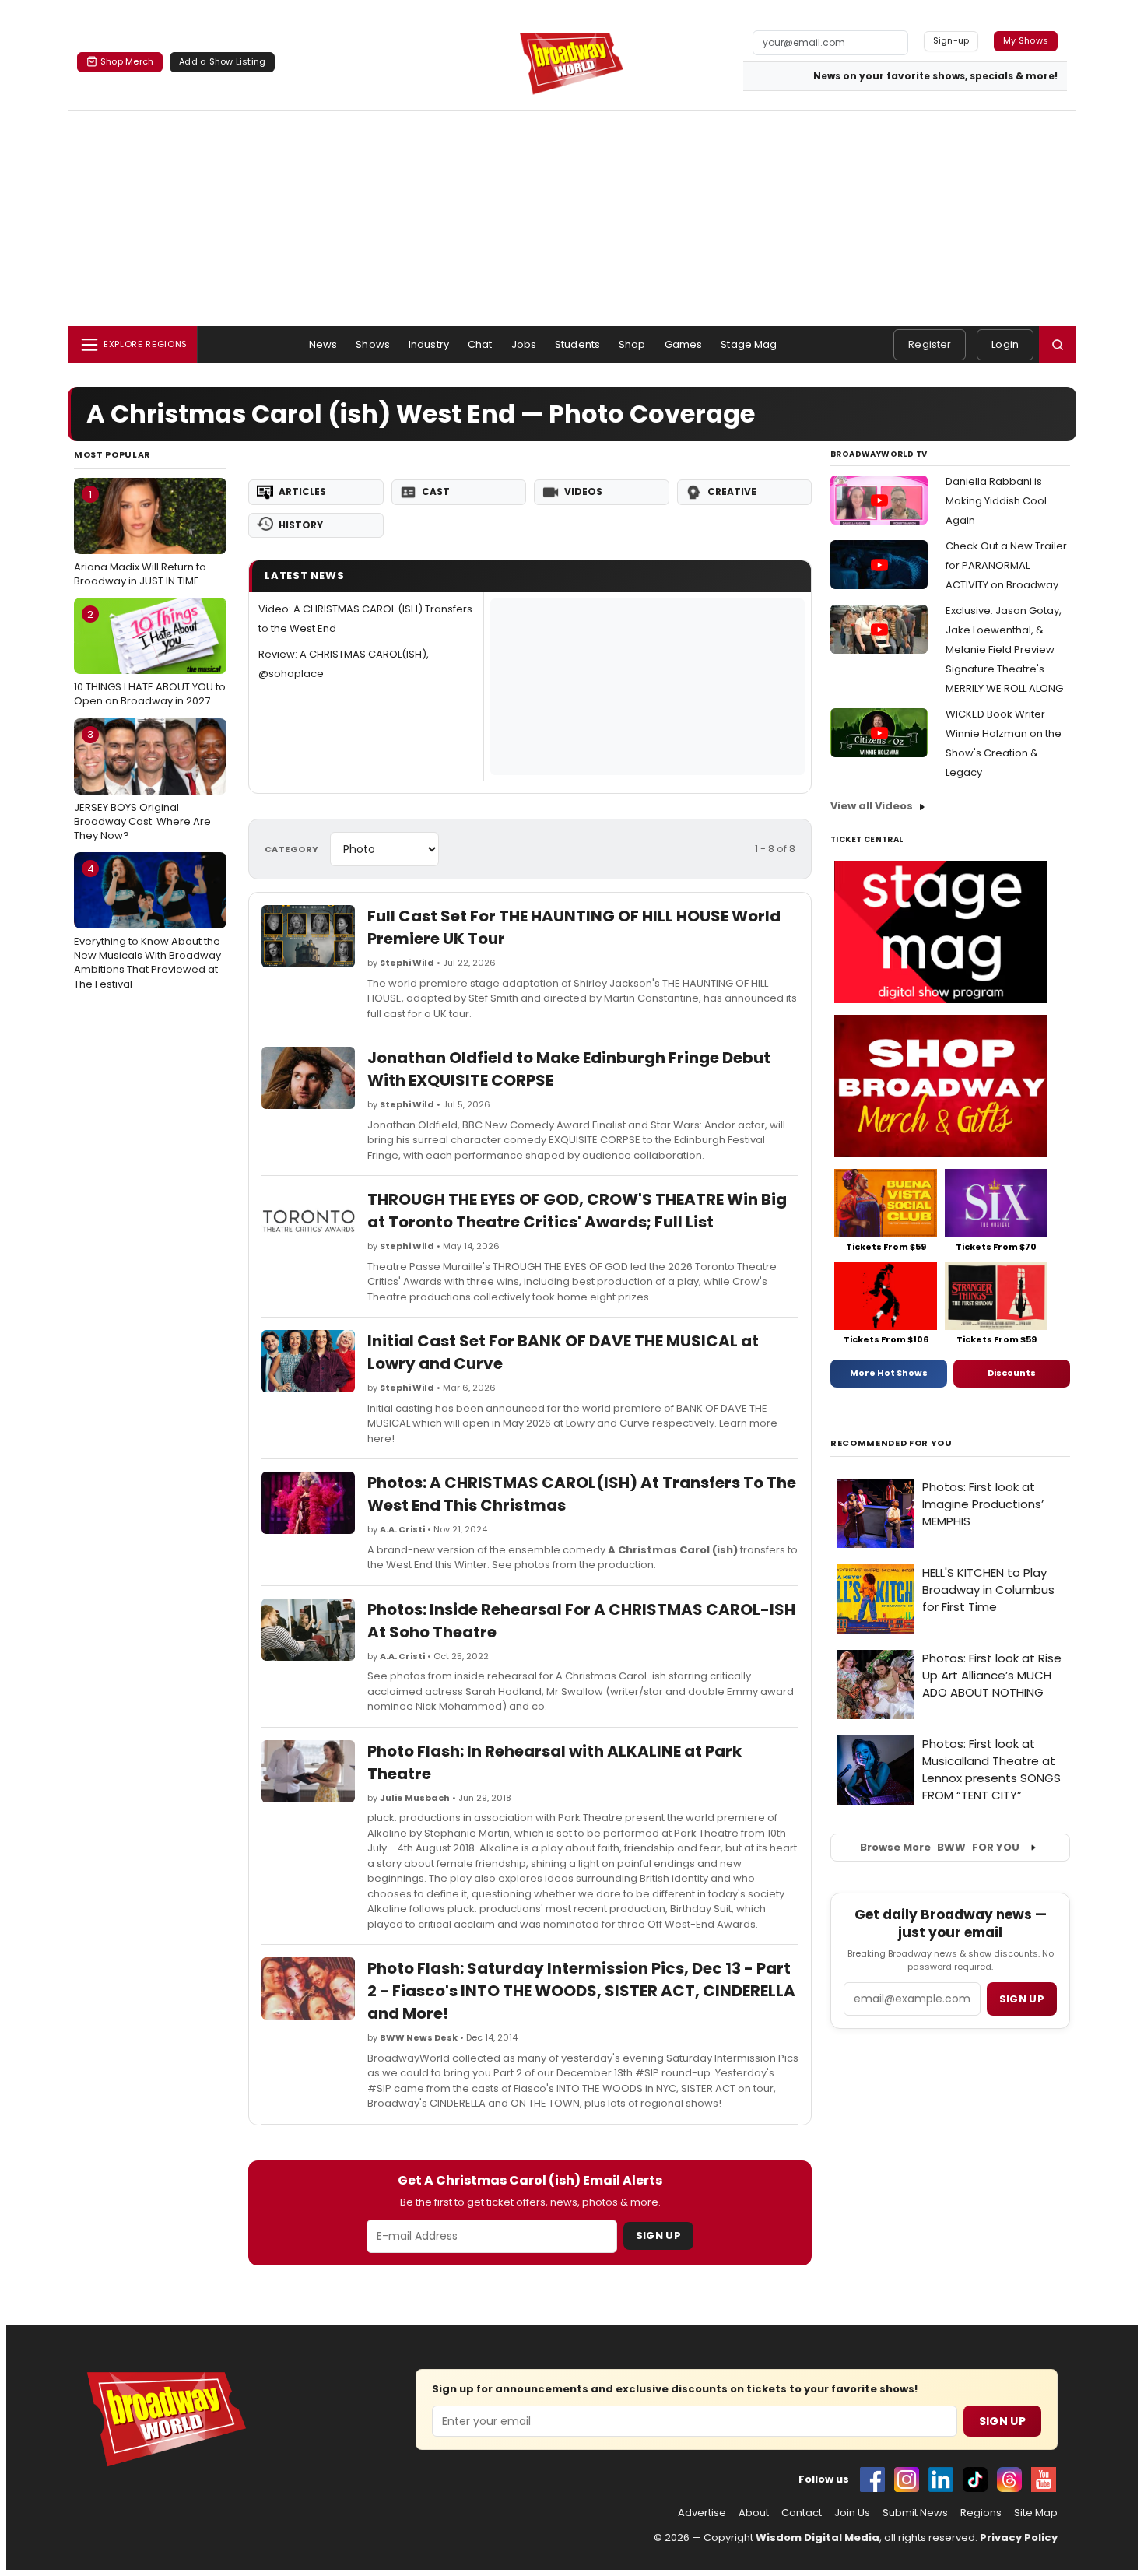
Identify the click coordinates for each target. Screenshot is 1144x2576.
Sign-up (951, 40)
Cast (436, 491)
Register (930, 344)
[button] (1058, 345)
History (301, 525)
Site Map (1036, 2513)
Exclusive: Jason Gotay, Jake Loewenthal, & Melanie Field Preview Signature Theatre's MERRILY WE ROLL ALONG (1004, 649)
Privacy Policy (1019, 2537)
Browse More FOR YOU (940, 1847)
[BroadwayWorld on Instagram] (907, 2479)
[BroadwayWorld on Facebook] (872, 2479)
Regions (981, 2513)
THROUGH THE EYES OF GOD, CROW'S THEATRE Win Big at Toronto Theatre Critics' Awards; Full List (577, 1211)
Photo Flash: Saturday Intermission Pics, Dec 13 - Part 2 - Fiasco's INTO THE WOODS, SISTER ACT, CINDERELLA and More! (581, 1991)
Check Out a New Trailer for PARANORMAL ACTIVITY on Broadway (1006, 565)
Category (292, 849)
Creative (732, 491)
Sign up (1022, 1999)
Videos (583, 491)
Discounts (1012, 1373)
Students (577, 344)
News (323, 344)
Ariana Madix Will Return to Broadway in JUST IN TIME (140, 538)
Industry (429, 344)
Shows (373, 344)
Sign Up (658, 2236)
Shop (632, 344)
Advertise (702, 2513)
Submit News (915, 2513)
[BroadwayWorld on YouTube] (1044, 2479)
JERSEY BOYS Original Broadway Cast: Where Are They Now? (142, 784)
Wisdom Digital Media (818, 2537)
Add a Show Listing (222, 61)
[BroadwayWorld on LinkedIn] (941, 2479)
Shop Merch (127, 61)
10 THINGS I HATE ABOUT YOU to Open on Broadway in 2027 (150, 658)
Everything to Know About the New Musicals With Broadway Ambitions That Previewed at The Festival (147, 927)
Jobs (524, 344)
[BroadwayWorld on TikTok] (975, 2479)
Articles (302, 491)
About (754, 2513)
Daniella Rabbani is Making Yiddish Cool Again (996, 501)
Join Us (852, 2513)
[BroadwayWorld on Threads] (1009, 2479)
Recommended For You (891, 1443)
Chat (480, 344)
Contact (802, 2513)
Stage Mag (749, 344)
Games (684, 344)
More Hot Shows (889, 1373)
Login (1005, 344)
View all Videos (872, 806)
